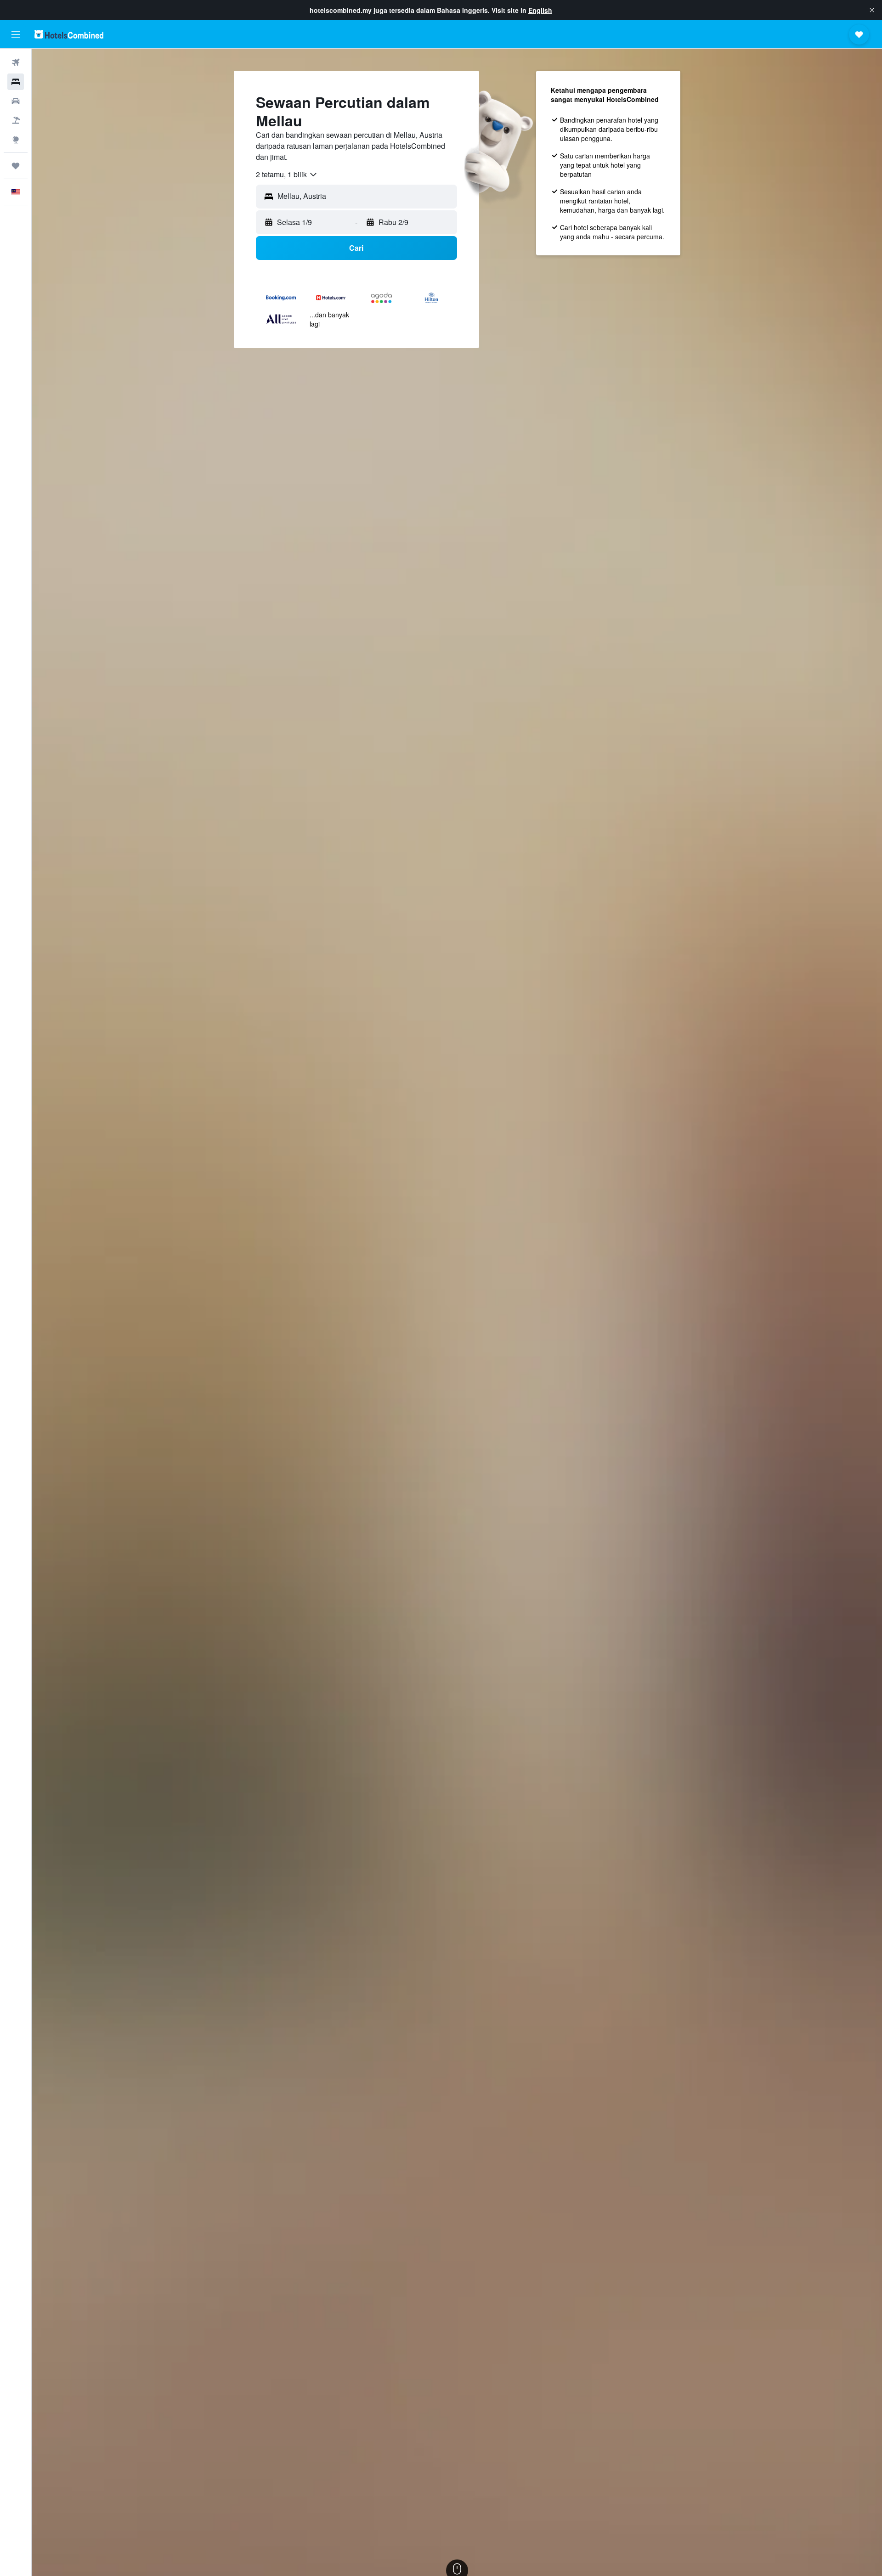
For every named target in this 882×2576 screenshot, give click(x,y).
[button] (872, 10)
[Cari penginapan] (16, 82)
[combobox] (287, 175)
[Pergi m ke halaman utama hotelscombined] (69, 34)
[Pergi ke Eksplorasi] (16, 140)
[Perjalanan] (16, 166)
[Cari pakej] (16, 120)
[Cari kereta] (16, 101)
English (540, 10)
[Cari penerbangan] (16, 62)
